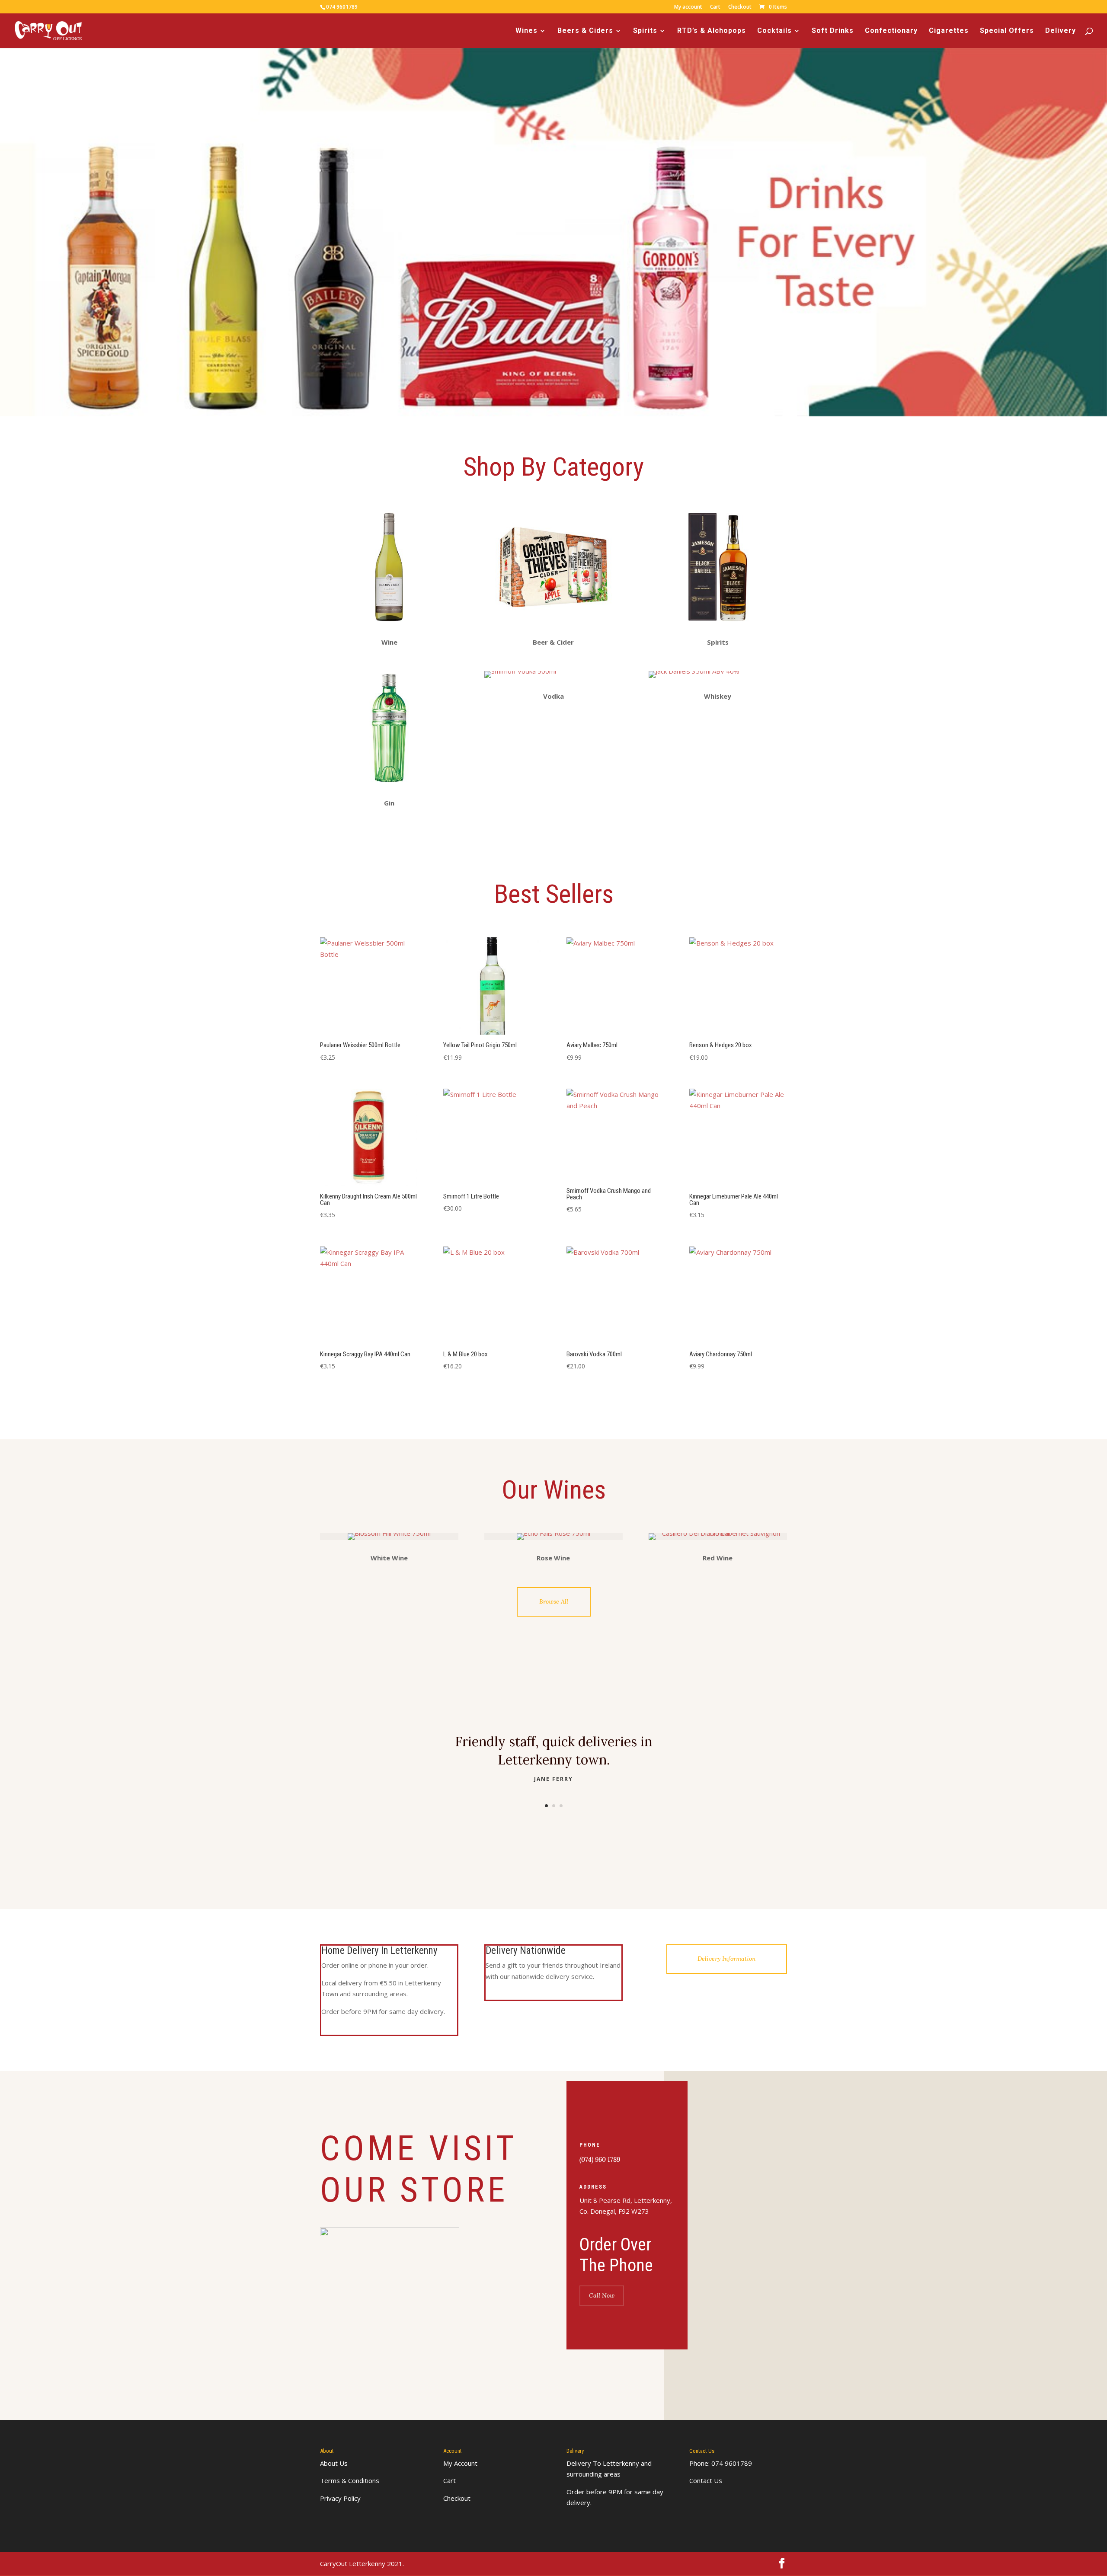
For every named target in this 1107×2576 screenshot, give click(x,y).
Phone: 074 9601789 (721, 2463)
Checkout (740, 7)
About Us (334, 2463)
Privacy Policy (340, 2498)
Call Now (602, 2295)
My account (688, 7)
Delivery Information (727, 1959)
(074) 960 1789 (600, 2159)
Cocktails (774, 31)
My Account (460, 2463)
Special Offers (1007, 31)
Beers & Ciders (585, 31)
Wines (526, 31)
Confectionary (891, 31)
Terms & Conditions (350, 2480)
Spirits (645, 31)
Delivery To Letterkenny (603, 2463)
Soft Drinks (833, 31)
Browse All (554, 1601)
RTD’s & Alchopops (712, 31)
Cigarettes (949, 31)
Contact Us (706, 2480)
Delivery (1061, 31)
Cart (715, 7)
